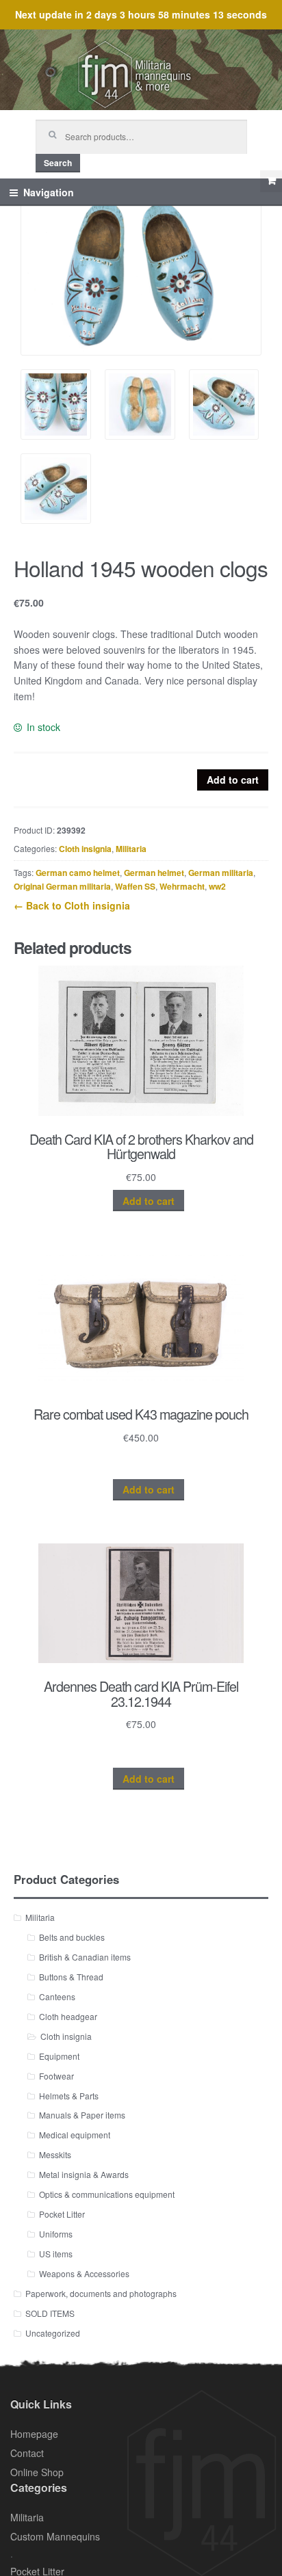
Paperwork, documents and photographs (101, 2293)
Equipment (59, 2056)
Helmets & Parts (69, 2096)
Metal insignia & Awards (84, 2174)
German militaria (221, 873)
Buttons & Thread (71, 1977)
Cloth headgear (68, 2016)
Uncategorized (53, 2333)
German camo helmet (78, 873)
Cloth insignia (85, 849)
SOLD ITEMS (50, 2313)
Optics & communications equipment (107, 2194)
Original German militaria (62, 886)
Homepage (34, 2434)
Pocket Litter (62, 2214)
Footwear (56, 2076)
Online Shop (37, 2472)
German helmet (154, 873)
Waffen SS (135, 886)
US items (56, 2254)
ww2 (217, 886)
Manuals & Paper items (82, 2115)
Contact (27, 2453)
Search (58, 163)
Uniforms (56, 2234)
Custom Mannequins (55, 2536)
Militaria (131, 849)
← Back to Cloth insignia (72, 905)
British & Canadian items (85, 1957)
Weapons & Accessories (84, 2273)
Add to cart (233, 780)
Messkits (55, 2154)
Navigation (49, 192)
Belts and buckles (72, 1937)
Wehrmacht (182, 886)
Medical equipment (75, 2135)
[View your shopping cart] (271, 181)
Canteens (57, 1996)
